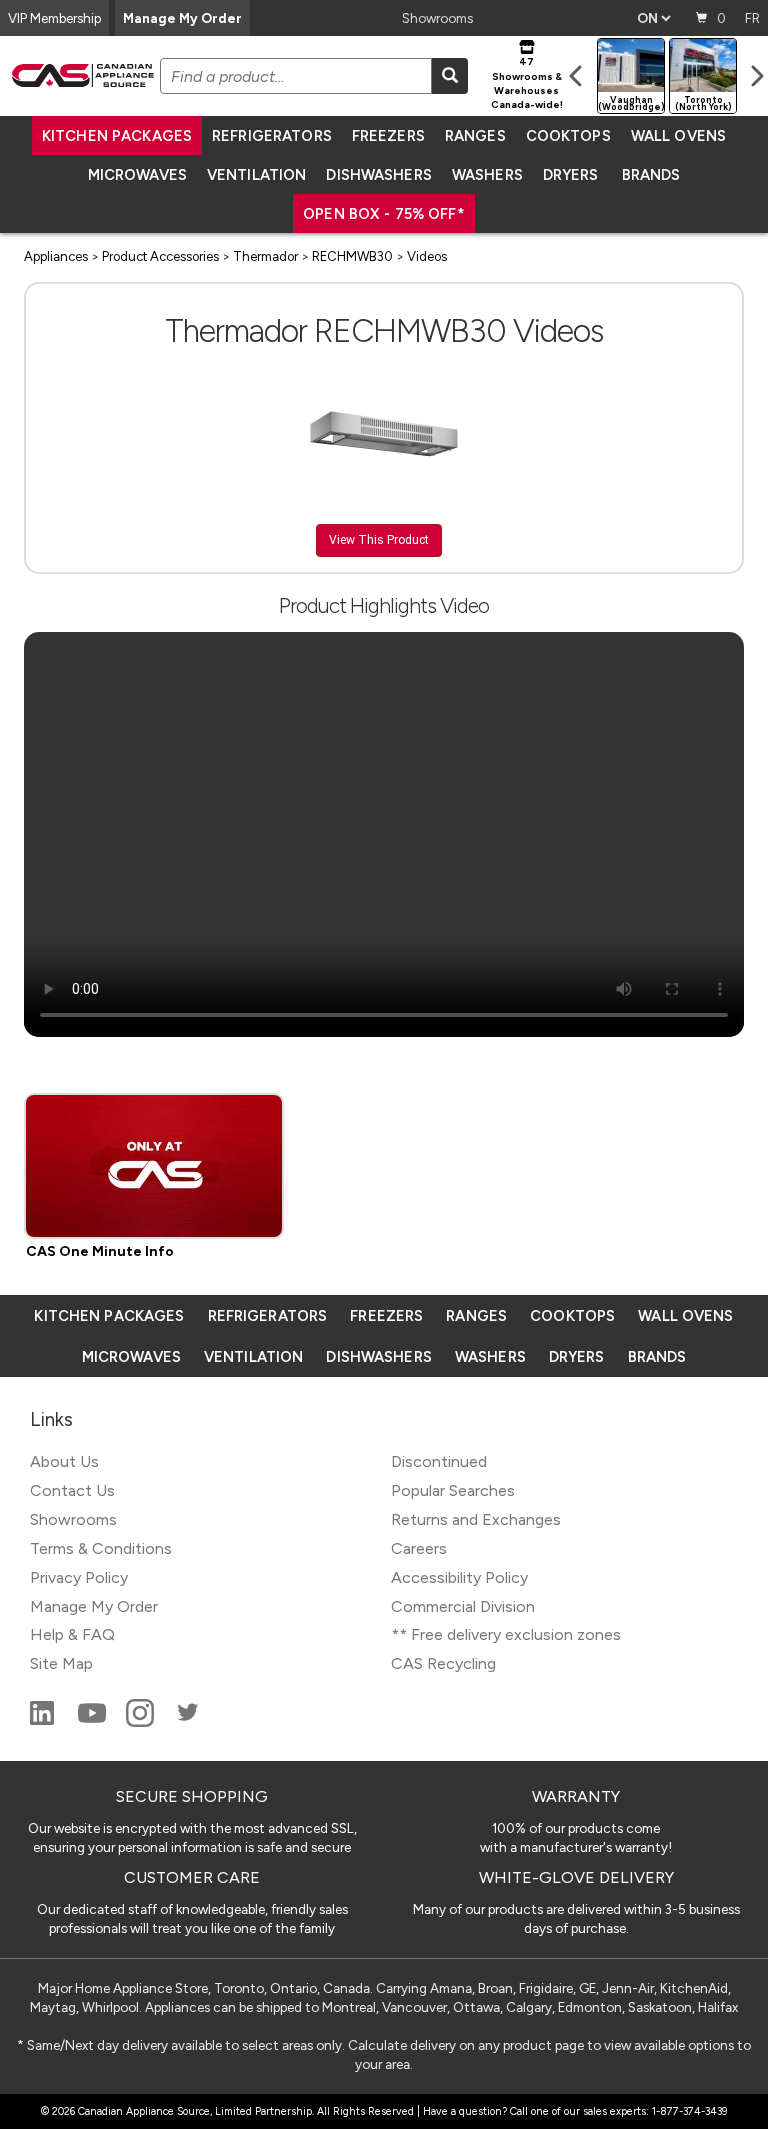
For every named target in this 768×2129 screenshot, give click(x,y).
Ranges (475, 136)
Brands (651, 175)
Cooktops (568, 136)
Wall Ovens (678, 136)
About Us (64, 1461)
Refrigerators (272, 136)
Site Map (61, 1663)
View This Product (379, 540)
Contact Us (72, 1490)
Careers (419, 1548)
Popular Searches (453, 1490)
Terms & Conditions (101, 1548)
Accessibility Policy (459, 1577)
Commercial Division (463, 1606)
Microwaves (137, 175)
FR (752, 18)
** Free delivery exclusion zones (506, 1634)
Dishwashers (378, 175)
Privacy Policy (79, 1577)
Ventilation (256, 175)
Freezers (388, 136)
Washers (487, 175)
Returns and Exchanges (476, 1519)
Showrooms (437, 18)
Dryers (571, 175)
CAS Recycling (443, 1663)
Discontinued (439, 1461)
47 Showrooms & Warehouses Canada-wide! (527, 83)
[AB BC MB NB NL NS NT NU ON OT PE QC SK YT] (653, 18)
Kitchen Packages (117, 136)
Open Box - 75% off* (384, 214)
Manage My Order (182, 18)
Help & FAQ (72, 1634)
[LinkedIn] (44, 1721)
